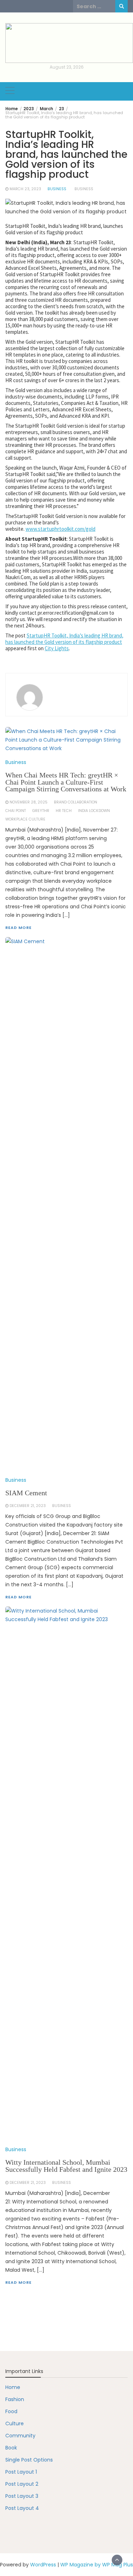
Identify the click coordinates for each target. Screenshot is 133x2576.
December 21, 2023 (28, 2183)
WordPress (43, 2565)
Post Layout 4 (22, 2508)
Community (20, 2436)
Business (57, 189)
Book (11, 2448)
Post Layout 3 (22, 2496)
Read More (18, 2282)
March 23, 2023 (25, 189)
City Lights (57, 648)
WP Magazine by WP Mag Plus (97, 2565)
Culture (15, 2423)
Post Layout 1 (21, 2472)
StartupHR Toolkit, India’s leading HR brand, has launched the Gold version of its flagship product (64, 639)
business (84, 189)
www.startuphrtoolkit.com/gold (60, 529)
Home (13, 2387)
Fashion (15, 2399)
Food (11, 2411)
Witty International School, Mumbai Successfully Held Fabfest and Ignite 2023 (66, 2166)
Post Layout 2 (22, 2484)
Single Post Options (29, 2460)
